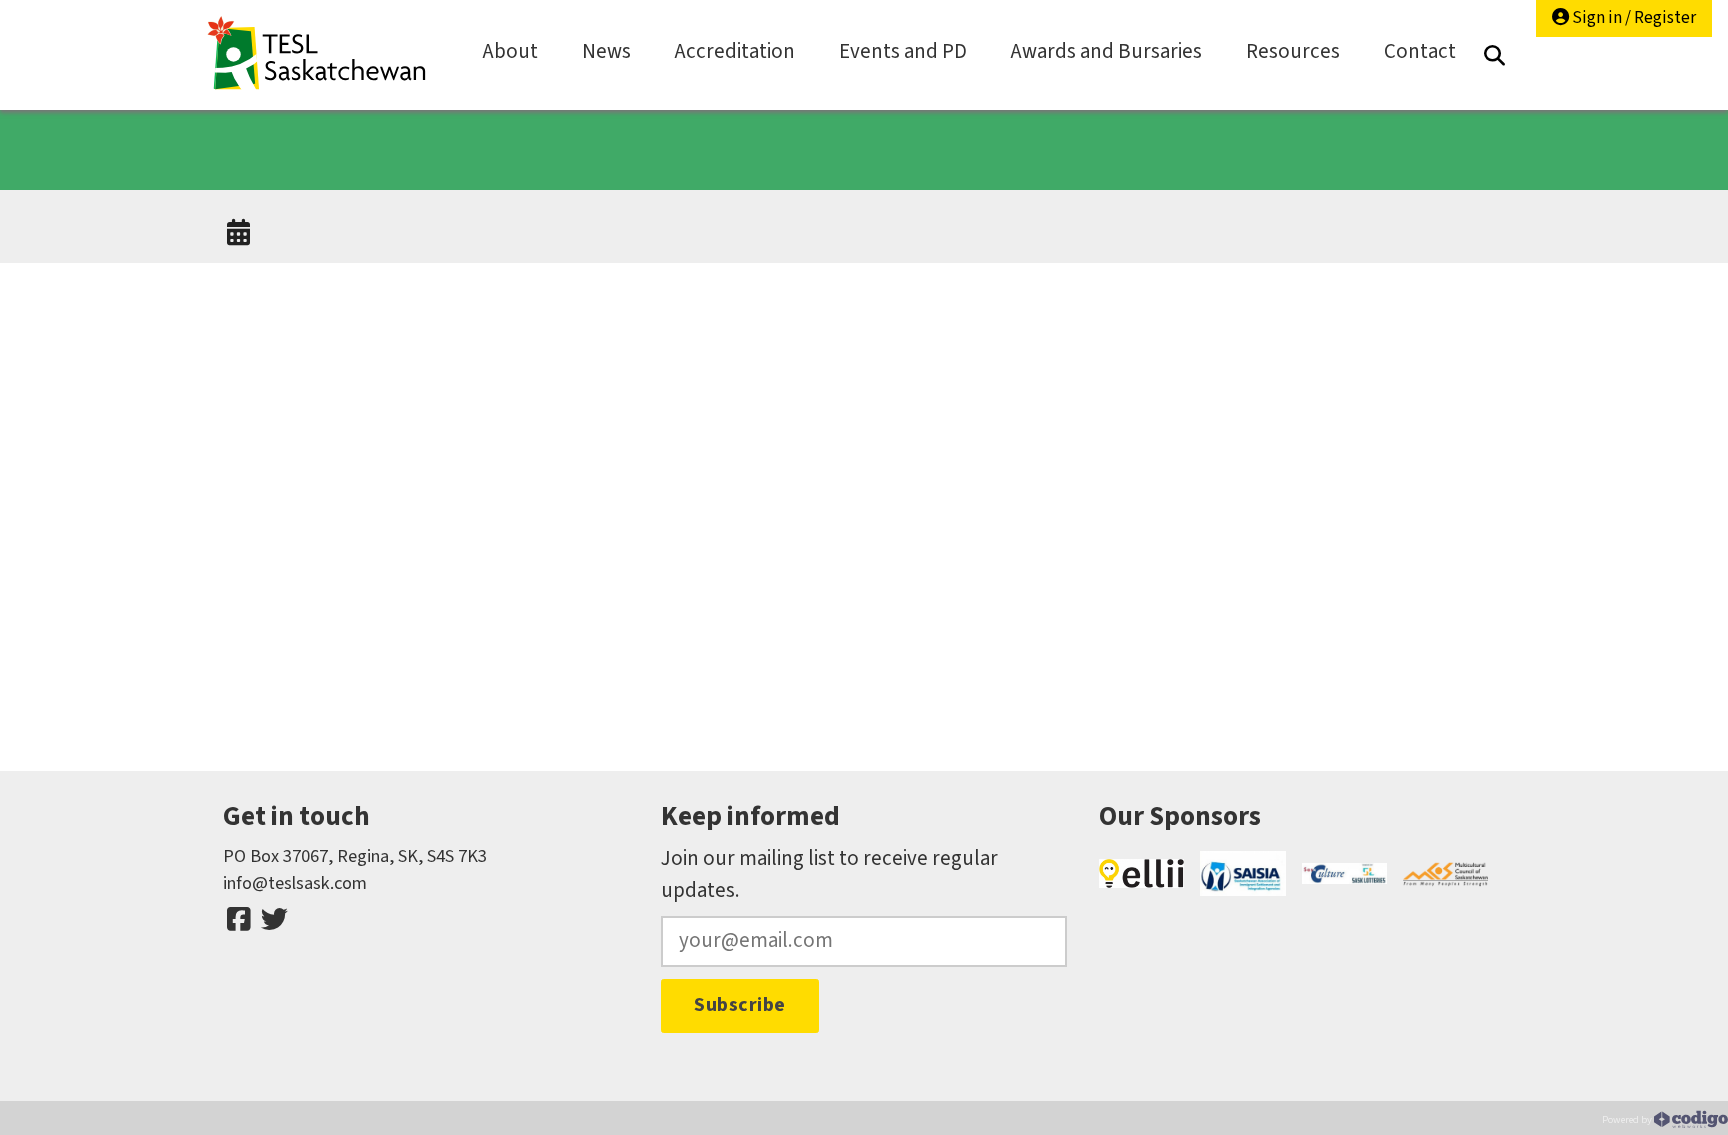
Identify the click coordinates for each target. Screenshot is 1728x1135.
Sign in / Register (1632, 17)
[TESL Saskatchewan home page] (317, 53)
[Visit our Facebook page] (239, 920)
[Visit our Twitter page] (274, 920)
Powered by (1628, 1119)
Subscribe (740, 1005)
